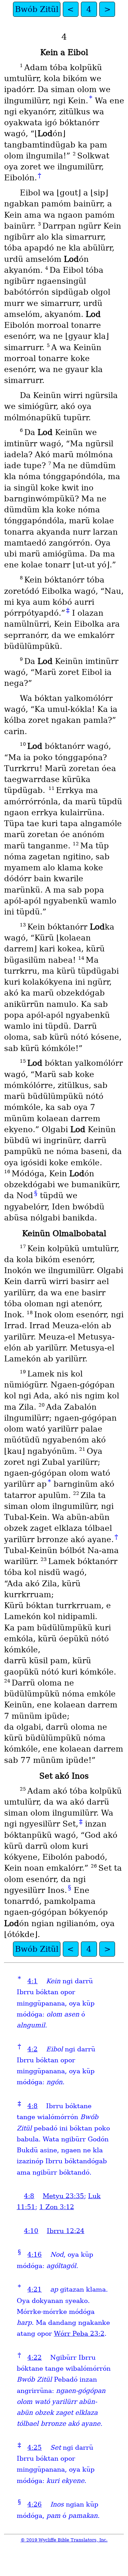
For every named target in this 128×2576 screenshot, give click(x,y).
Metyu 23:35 (63, 2196)
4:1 (32, 1981)
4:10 (31, 2231)
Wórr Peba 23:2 (79, 2334)
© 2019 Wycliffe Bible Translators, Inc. (64, 2540)
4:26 (34, 2504)
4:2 (32, 2049)
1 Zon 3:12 (57, 2207)
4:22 (34, 2357)
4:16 (34, 2254)
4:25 (34, 2447)
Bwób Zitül (37, 9)
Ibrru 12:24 (66, 2231)
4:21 (34, 2289)
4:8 (32, 2106)
